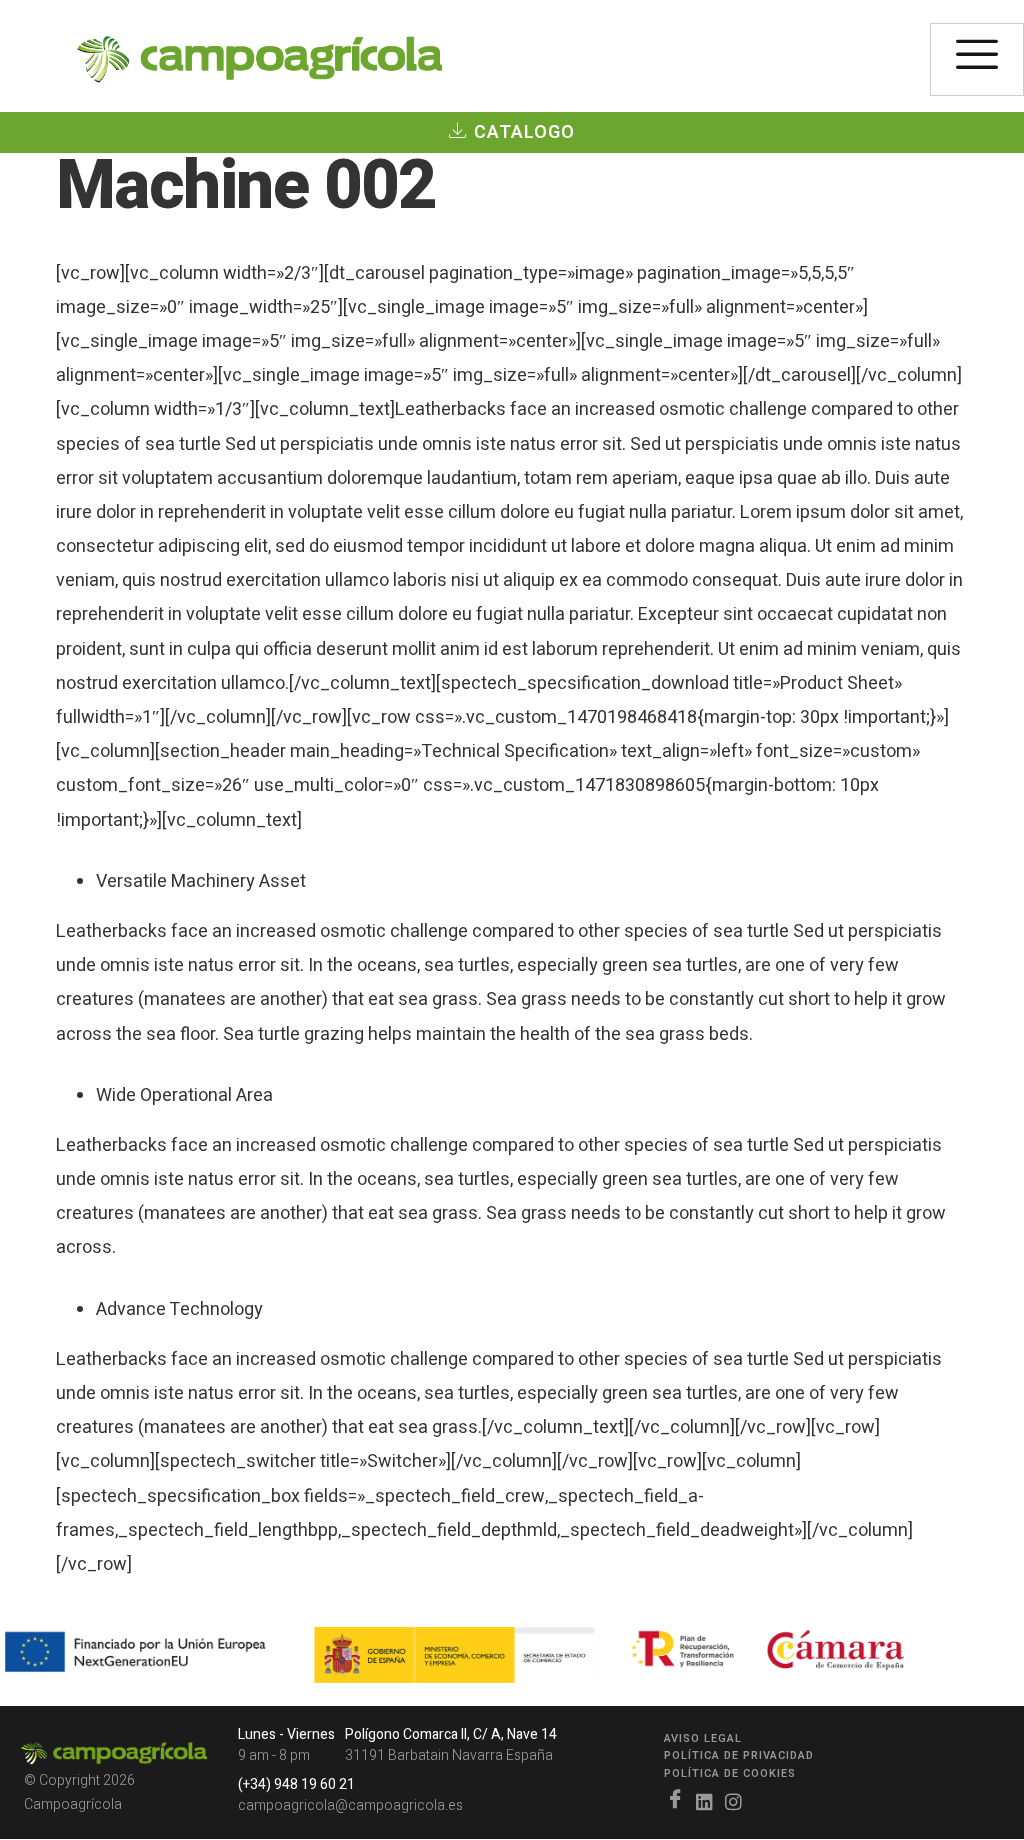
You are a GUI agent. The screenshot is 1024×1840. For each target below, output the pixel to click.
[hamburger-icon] (977, 59)
